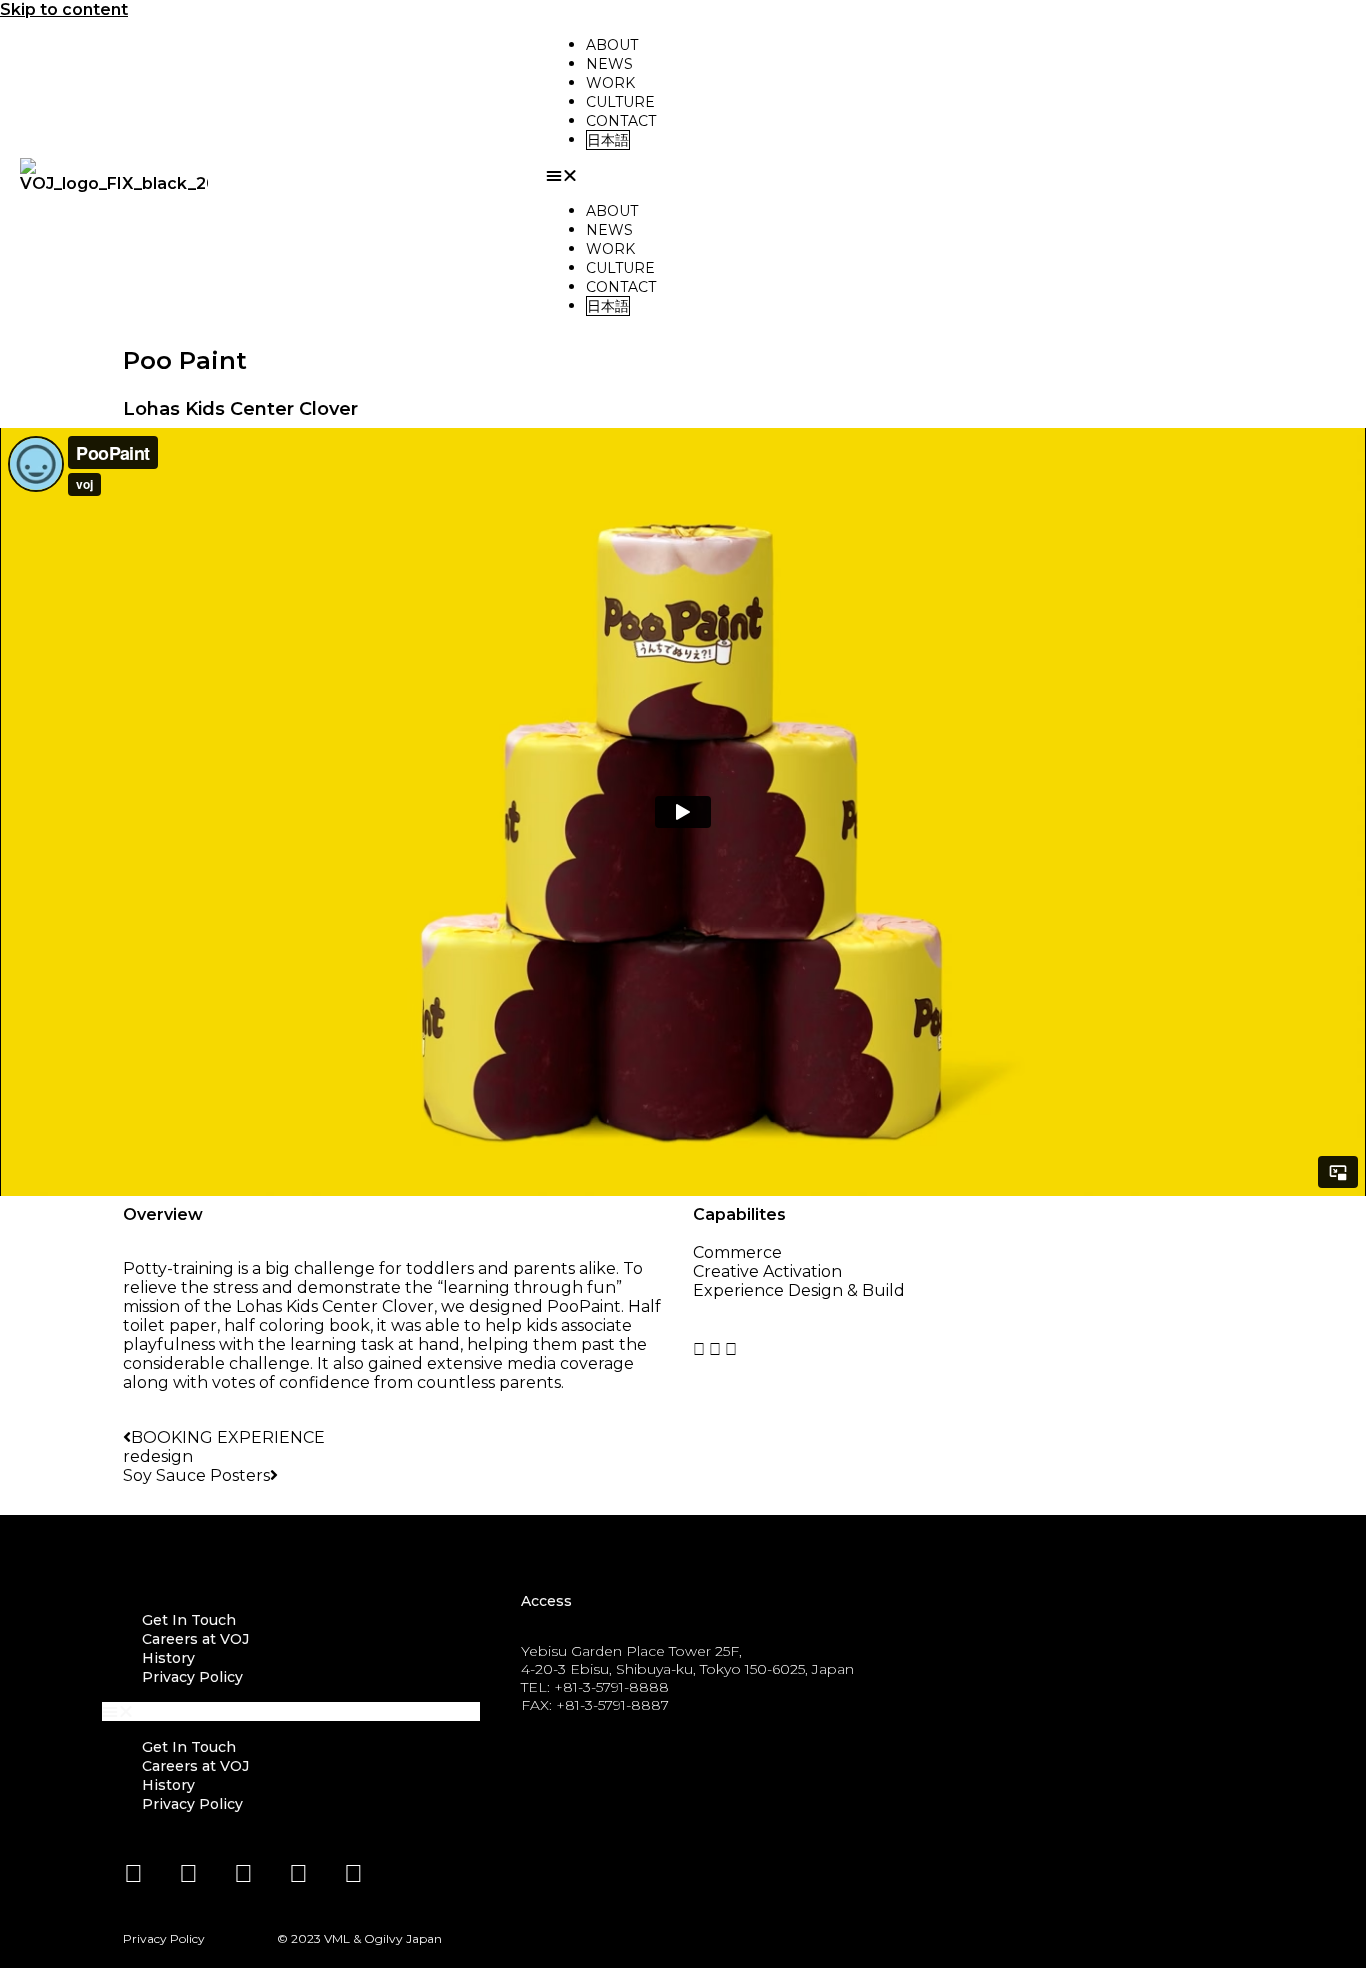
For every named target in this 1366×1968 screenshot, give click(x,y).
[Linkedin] (133, 1874)
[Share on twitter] (731, 1349)
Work (610, 83)
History (168, 1658)
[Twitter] (353, 1874)
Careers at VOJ (195, 1639)
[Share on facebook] (715, 1349)
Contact (621, 121)
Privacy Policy (192, 1677)
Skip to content (64, 9)
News (609, 64)
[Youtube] (243, 1874)
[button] (946, 175)
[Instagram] (298, 1874)
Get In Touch (189, 1620)
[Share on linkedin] (699, 1349)
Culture (620, 102)
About (612, 45)
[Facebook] (188, 1874)
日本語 (608, 140)
